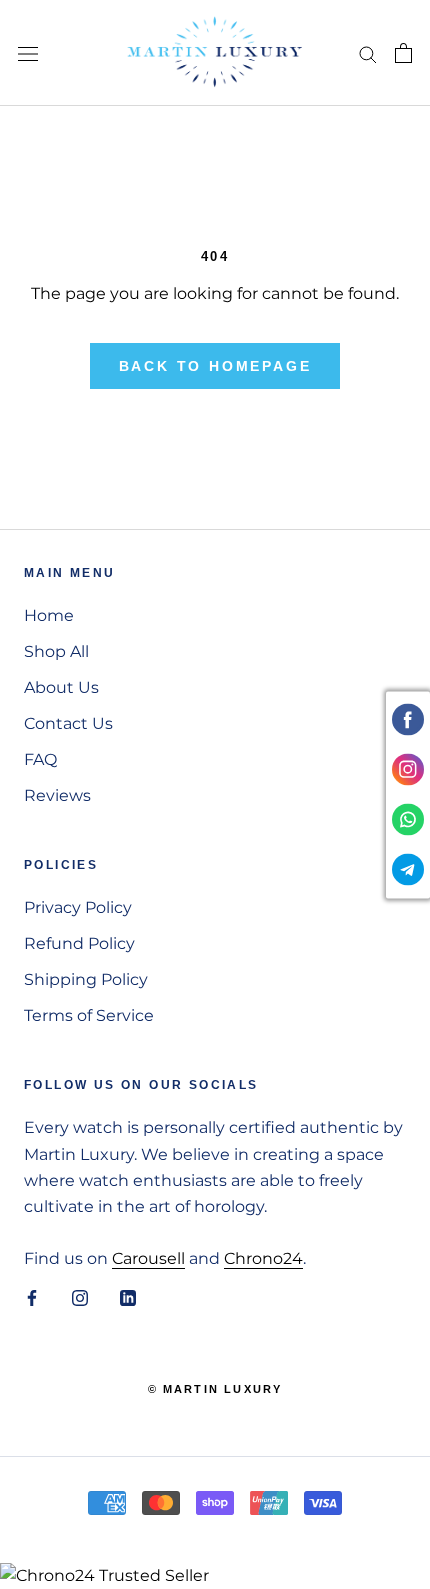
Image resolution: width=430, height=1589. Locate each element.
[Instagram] (80, 1297)
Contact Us (68, 723)
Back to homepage (215, 366)
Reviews (57, 795)
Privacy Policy (78, 907)
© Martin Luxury (215, 1389)
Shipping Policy (86, 979)
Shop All (56, 651)
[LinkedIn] (128, 1297)
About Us (61, 687)
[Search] (368, 52)
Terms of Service (89, 1015)
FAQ (40, 759)
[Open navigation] (28, 53)
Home (49, 615)
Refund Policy (79, 943)
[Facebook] (32, 1297)
